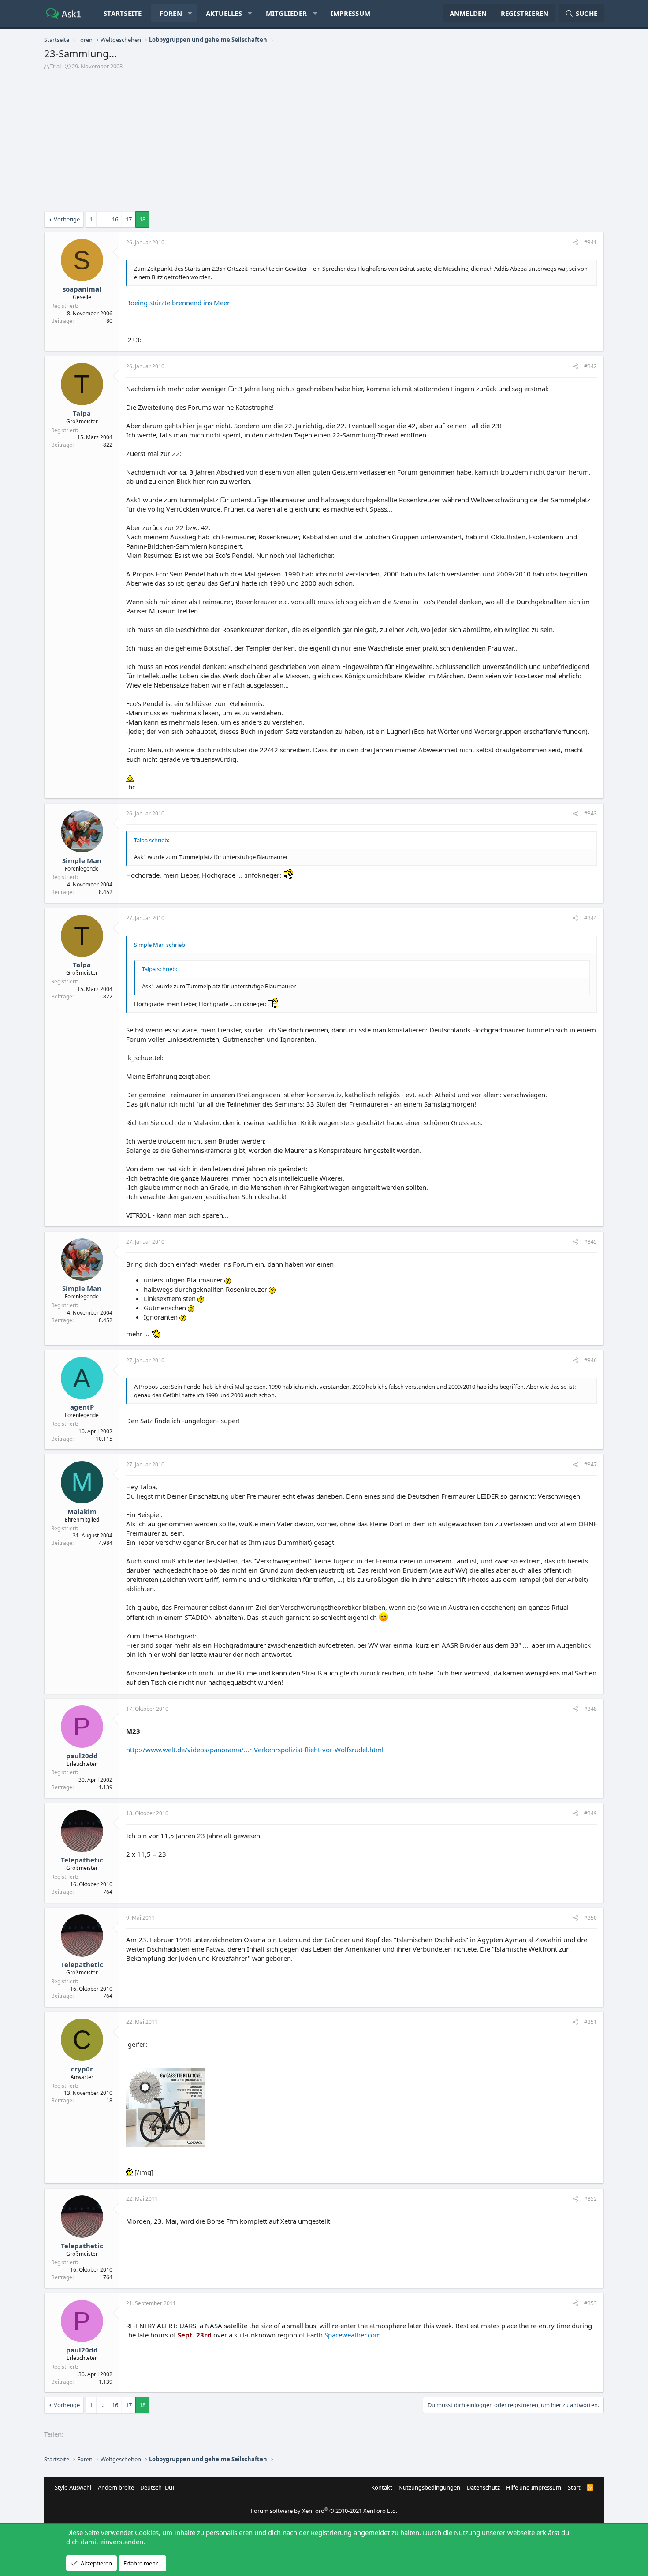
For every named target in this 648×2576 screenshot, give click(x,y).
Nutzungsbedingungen (429, 2487)
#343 (590, 813)
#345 (590, 1242)
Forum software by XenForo (324, 2511)
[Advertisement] (324, 143)
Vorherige (67, 219)
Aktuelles (224, 13)
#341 (590, 242)
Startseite (123, 13)
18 (142, 219)
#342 (590, 366)
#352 (590, 2199)
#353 (590, 2303)
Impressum (350, 13)
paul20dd (82, 1756)
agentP (82, 1407)
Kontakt (382, 2487)
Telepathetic (82, 1860)
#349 (590, 1813)
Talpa (82, 413)
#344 (590, 918)
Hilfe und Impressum (534, 2487)
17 (129, 219)
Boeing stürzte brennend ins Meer (178, 303)
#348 (590, 1709)
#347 (590, 1464)
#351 (590, 2022)
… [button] (102, 219)
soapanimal (82, 289)
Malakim (82, 1511)
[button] (190, 13)
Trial (56, 66)
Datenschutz (483, 2487)
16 (115, 219)
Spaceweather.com (353, 2335)
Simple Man (82, 860)
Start (574, 2487)
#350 (590, 1918)
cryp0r (82, 2069)
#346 (590, 1360)
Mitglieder (287, 13)
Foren (171, 13)
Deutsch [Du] (157, 2487)
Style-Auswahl (73, 2487)
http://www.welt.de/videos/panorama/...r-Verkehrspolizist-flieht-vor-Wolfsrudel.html (255, 1750)
